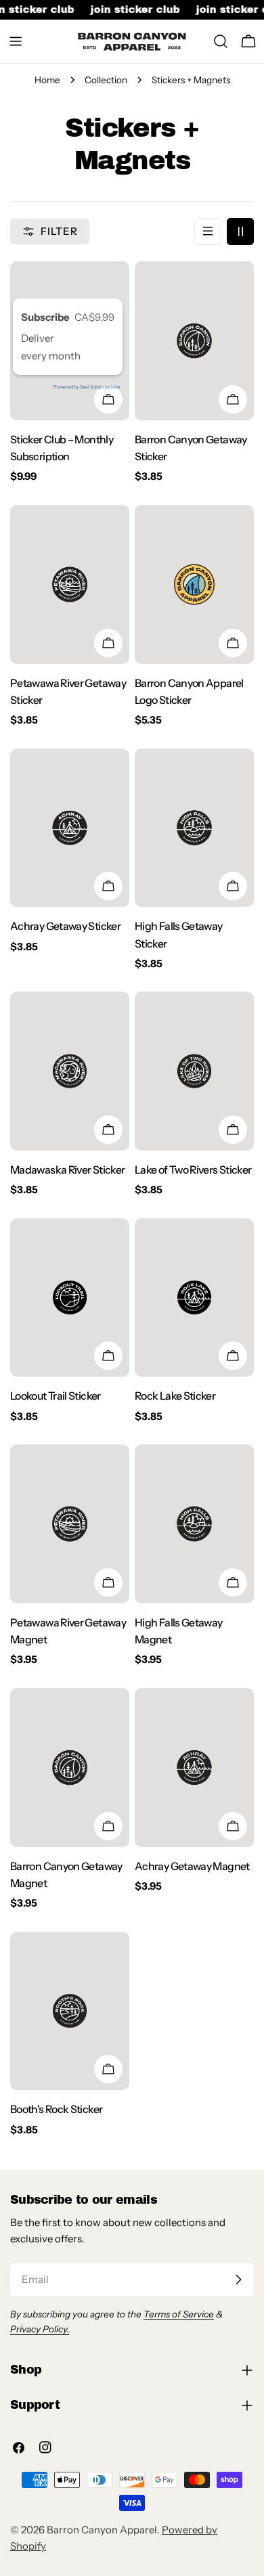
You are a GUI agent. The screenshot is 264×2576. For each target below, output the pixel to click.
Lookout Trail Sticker (56, 1396)
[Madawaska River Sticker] (70, 1071)
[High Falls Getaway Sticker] (194, 828)
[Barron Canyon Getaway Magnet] (70, 1768)
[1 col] (208, 231)
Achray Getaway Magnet (192, 1866)
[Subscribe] (238, 2280)
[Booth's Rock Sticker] (70, 2011)
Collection (106, 80)
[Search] (221, 41)
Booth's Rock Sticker (56, 2109)
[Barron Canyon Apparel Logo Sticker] (194, 584)
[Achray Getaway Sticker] (70, 828)
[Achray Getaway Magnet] (194, 1768)
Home (47, 80)
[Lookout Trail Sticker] (70, 1298)
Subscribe (46, 317)
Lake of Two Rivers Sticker (193, 1170)
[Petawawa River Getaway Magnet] (70, 1524)
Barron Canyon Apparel (102, 2530)
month (65, 356)
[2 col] (240, 231)
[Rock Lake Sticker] (194, 1298)
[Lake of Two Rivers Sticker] (194, 1071)
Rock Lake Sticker (175, 1396)
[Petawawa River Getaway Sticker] (70, 584)
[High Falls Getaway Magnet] (194, 1524)
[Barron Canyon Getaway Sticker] (194, 341)
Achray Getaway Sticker (65, 926)
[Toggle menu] (16, 41)
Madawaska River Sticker (67, 1170)
